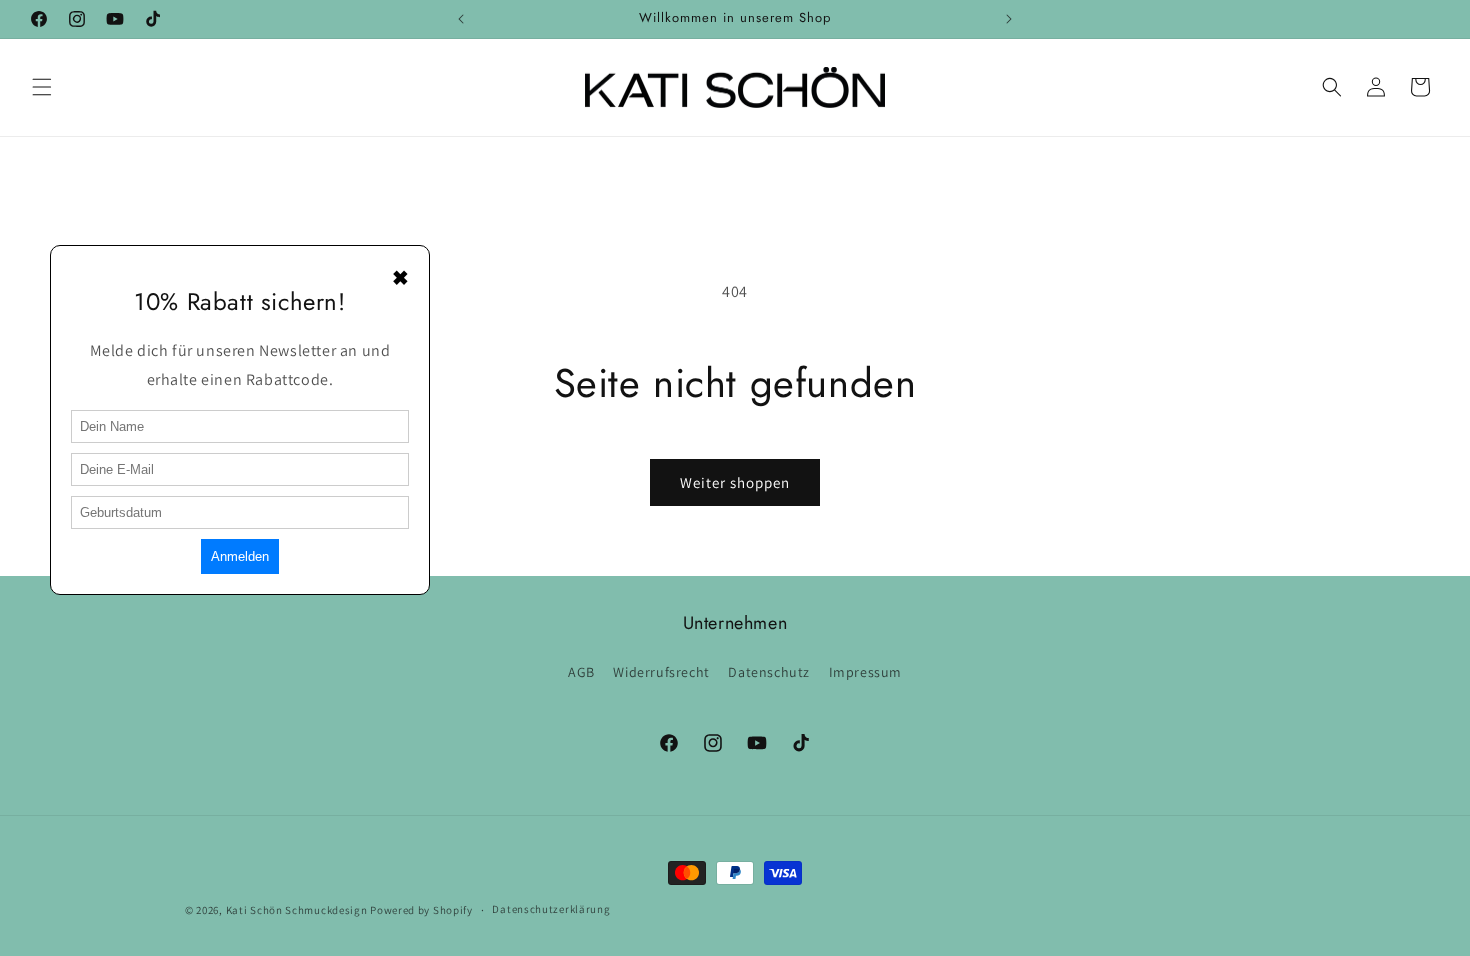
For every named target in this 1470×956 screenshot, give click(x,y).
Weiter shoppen (735, 482)
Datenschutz (769, 672)
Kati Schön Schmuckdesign (298, 910)
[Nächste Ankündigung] (1009, 19)
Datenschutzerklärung (551, 909)
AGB (581, 672)
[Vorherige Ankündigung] (461, 19)
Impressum (865, 672)
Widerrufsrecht (661, 672)
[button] (42, 87)
